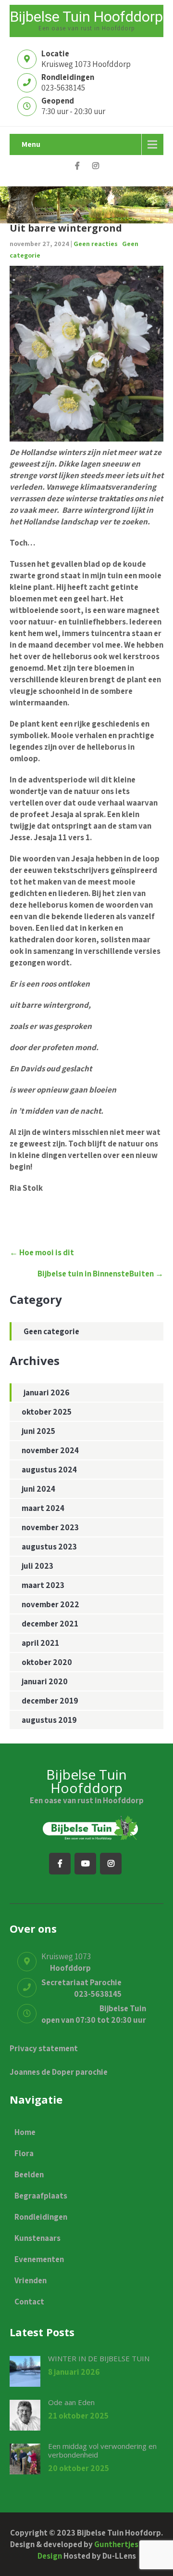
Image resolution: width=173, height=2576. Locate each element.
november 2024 (50, 1450)
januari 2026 (47, 1392)
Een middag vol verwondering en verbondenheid (102, 2450)
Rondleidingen (41, 2217)
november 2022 (50, 1604)
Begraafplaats (41, 2196)
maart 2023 (43, 1585)
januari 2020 (45, 1681)
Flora (24, 2153)
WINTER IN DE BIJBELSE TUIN (99, 2358)
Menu (31, 144)
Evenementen (39, 2259)
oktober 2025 (47, 1412)
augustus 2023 (49, 1547)
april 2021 (40, 1643)
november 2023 (50, 1527)
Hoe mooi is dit (42, 1252)
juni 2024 (38, 1489)
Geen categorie (51, 1331)
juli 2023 (37, 1566)
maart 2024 (43, 1508)
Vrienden (31, 2280)
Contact (29, 2302)
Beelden (29, 2174)
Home (25, 2132)
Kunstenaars (37, 2238)
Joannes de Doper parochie (59, 2072)
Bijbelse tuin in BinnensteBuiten (100, 1274)
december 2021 (50, 1624)
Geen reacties (96, 244)
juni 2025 (38, 1431)
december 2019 (50, 1701)
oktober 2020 (47, 1662)
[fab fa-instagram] (96, 167)
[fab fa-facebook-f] (78, 167)
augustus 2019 (49, 1720)
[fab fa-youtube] (85, 1864)
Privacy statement (44, 2048)
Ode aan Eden (71, 2402)
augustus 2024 (49, 1470)
